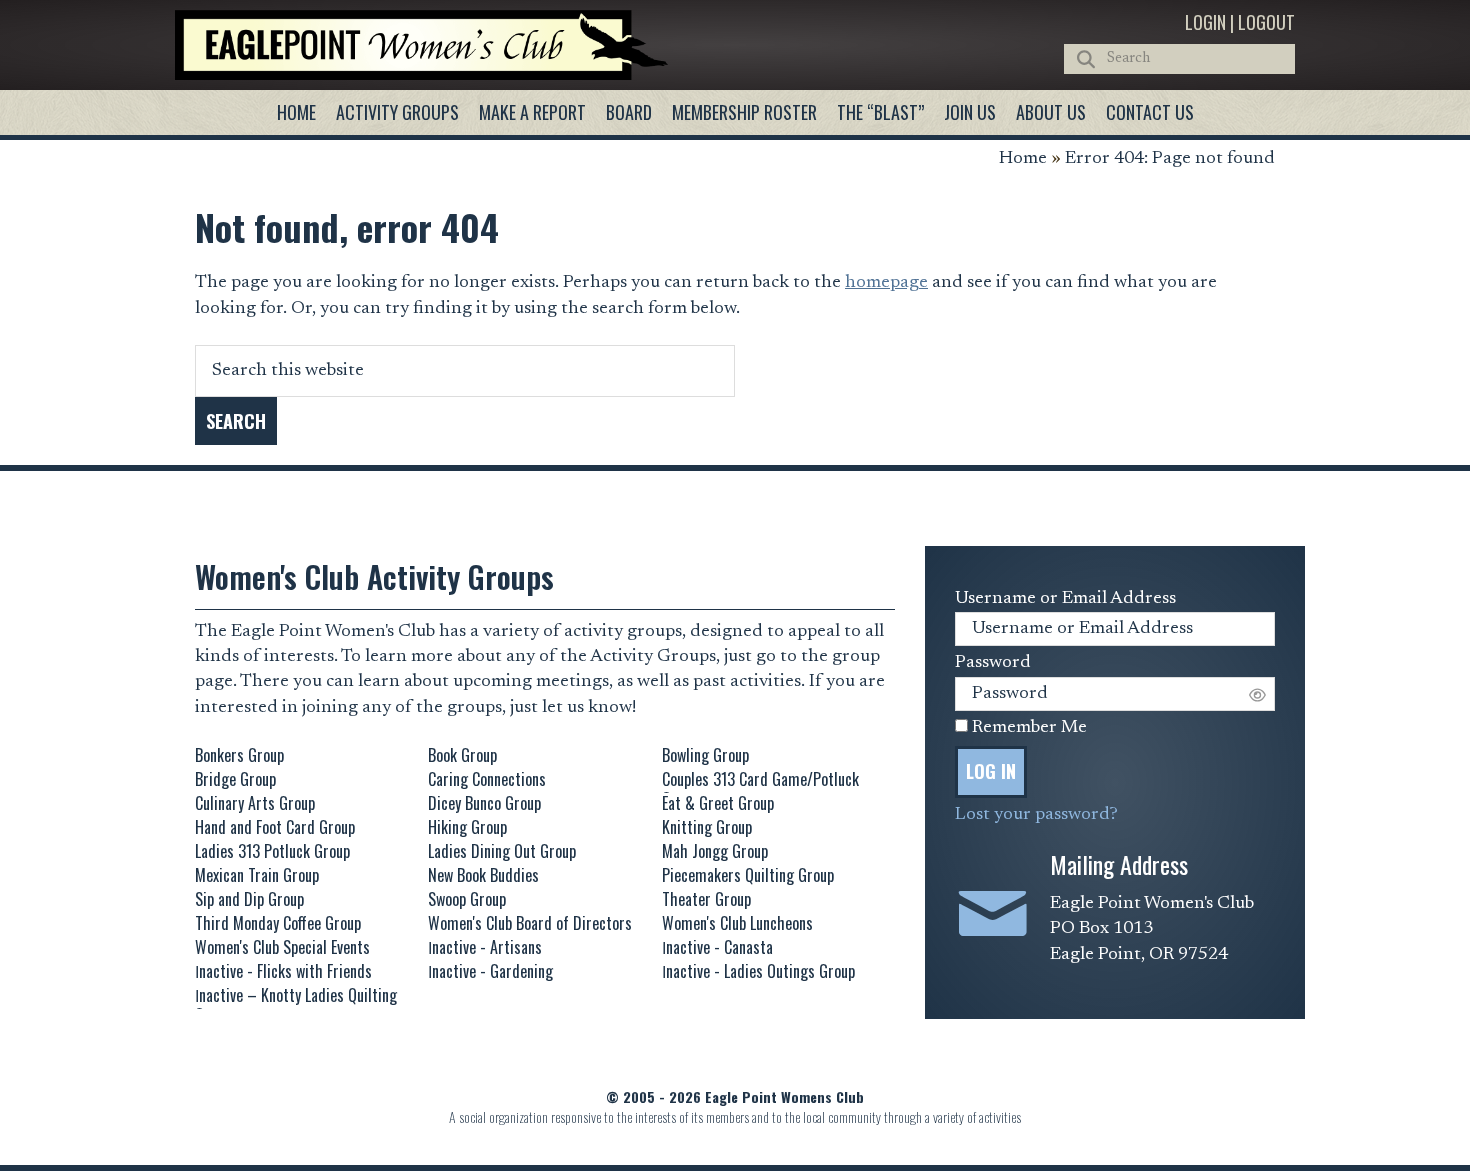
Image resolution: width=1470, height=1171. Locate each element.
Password (993, 663)
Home (1023, 159)
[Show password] (1257, 693)
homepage (886, 283)
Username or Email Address (1065, 599)
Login (1205, 22)
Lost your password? (1036, 815)
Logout (1266, 22)
